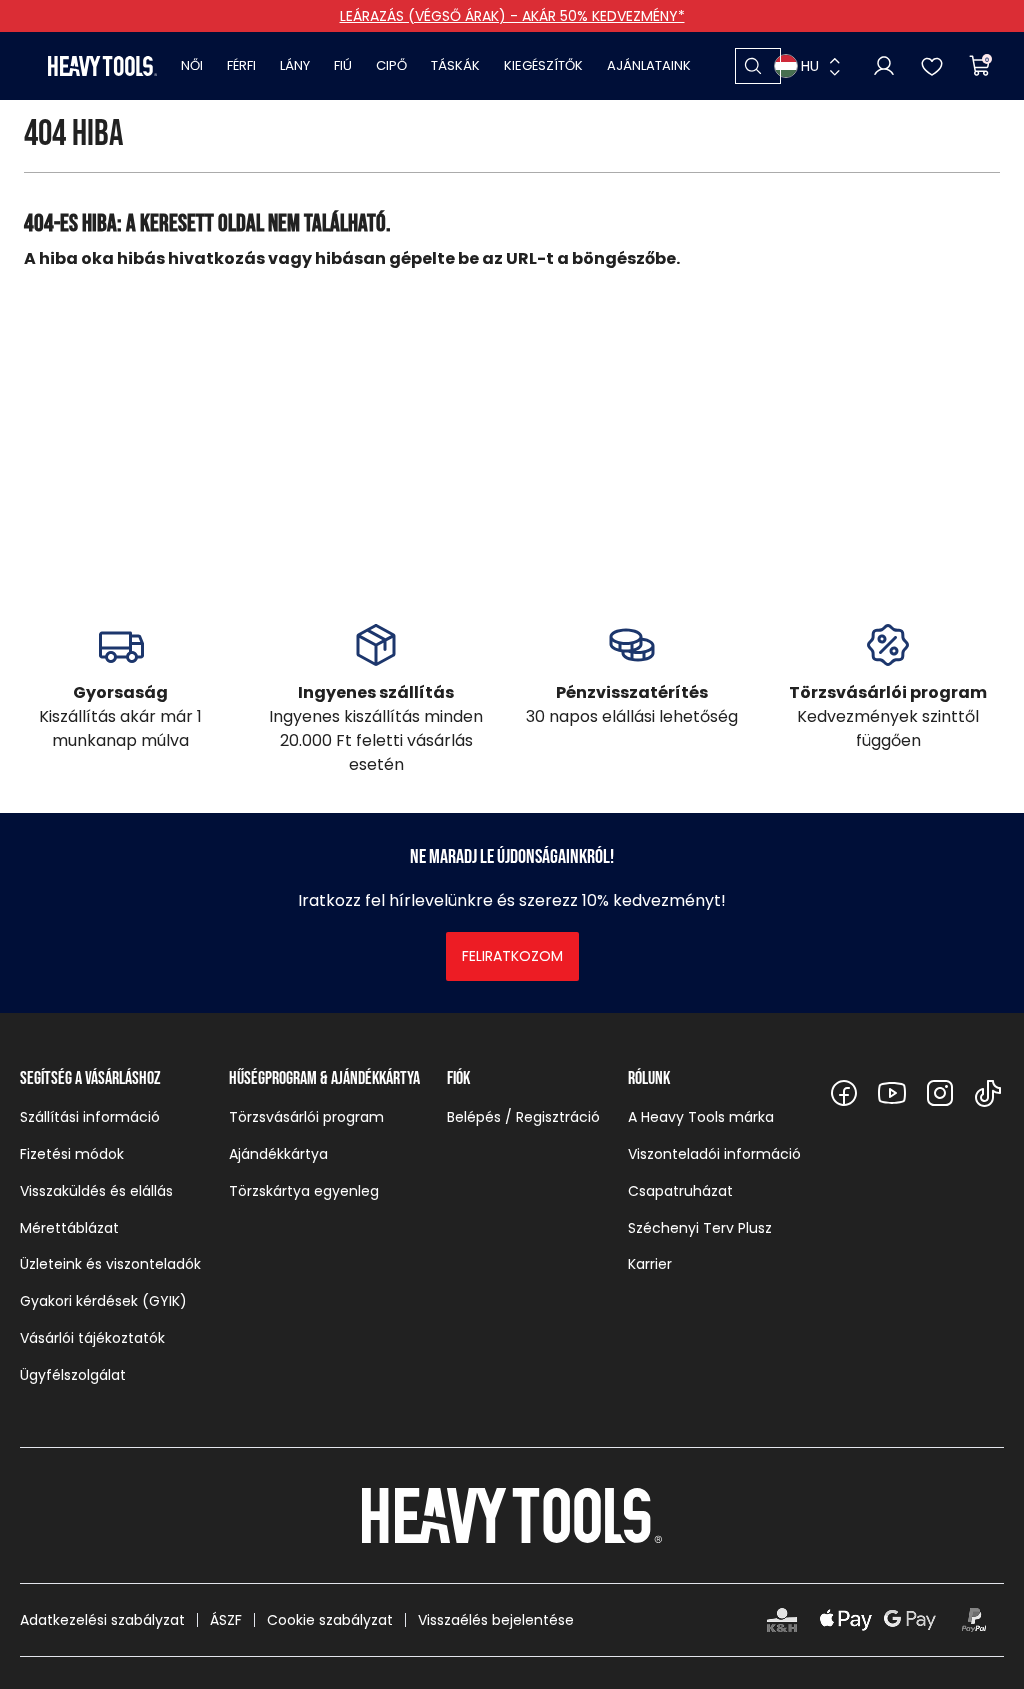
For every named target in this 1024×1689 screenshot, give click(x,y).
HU (810, 66)
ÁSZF (226, 1620)
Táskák (455, 65)
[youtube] (892, 1093)
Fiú (343, 65)
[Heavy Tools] (102, 66)
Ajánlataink (649, 65)
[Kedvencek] (932, 66)
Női (192, 65)
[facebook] (844, 1093)
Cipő (391, 65)
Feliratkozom (512, 956)
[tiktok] (988, 1093)
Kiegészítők (543, 65)
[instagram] (940, 1093)
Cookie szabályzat (330, 1620)
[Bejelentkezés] (884, 66)
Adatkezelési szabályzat (102, 1620)
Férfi (241, 65)
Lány (295, 65)
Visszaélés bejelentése (496, 1620)
